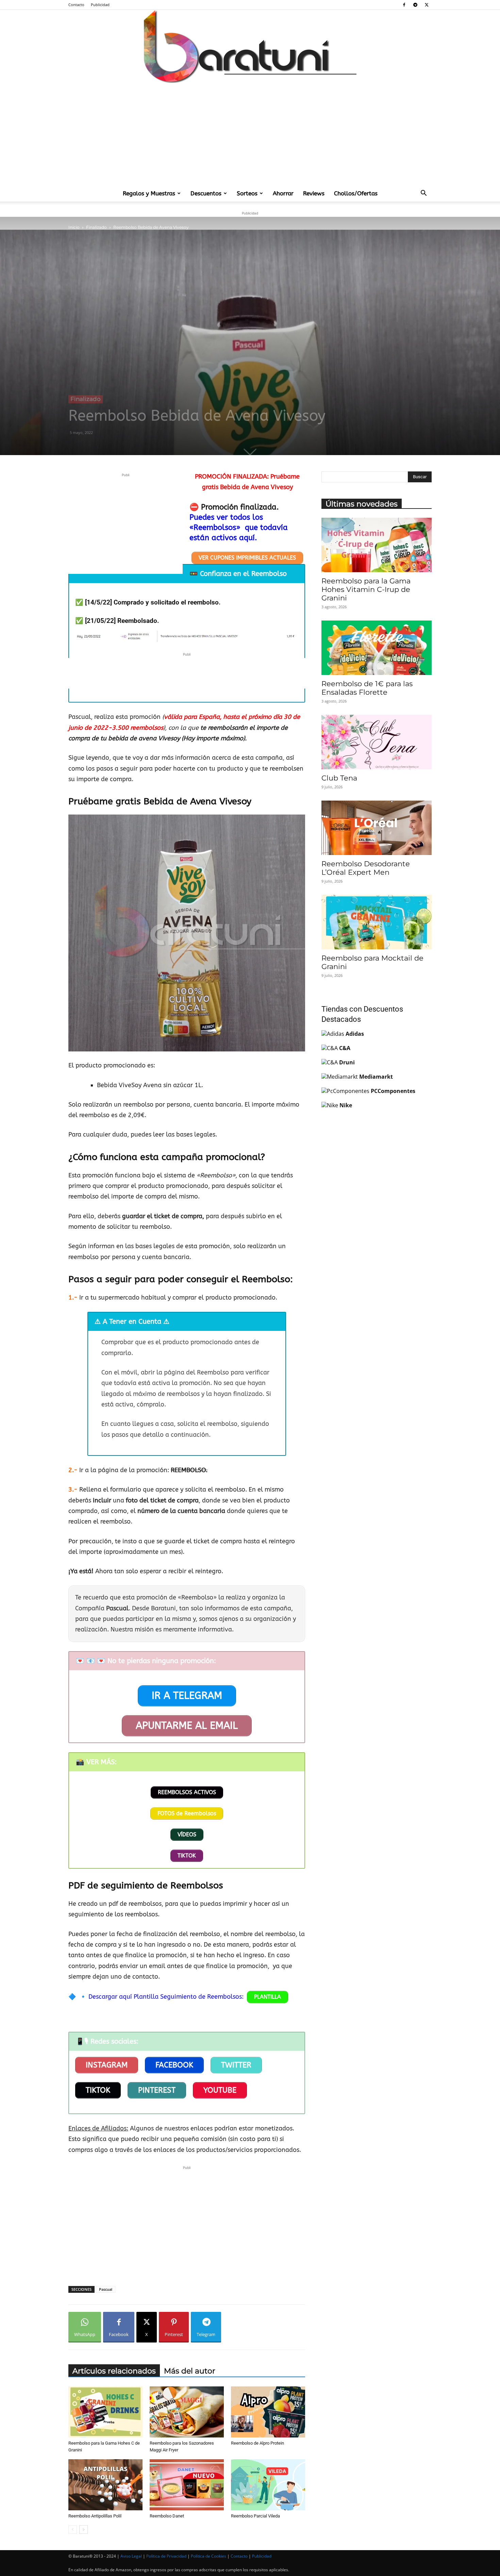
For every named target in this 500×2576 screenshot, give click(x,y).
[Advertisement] (250, 134)
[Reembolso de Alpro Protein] (268, 2412)
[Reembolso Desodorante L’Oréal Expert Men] (377, 828)
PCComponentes (393, 1091)
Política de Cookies (209, 2556)
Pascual (106, 2289)
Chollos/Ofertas (356, 193)
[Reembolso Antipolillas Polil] (105, 2485)
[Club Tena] (377, 742)
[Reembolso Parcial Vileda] (268, 2485)
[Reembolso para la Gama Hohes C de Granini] (105, 2412)
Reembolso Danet (167, 2516)
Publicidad (100, 5)
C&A (345, 1048)
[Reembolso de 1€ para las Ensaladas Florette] (377, 648)
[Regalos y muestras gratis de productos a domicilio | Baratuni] (250, 46)
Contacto (76, 5)
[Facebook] (404, 5)
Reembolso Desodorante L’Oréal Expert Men (366, 868)
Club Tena (339, 778)
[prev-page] (73, 2530)
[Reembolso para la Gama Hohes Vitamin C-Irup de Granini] (377, 545)
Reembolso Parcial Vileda (255, 2516)
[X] (427, 5)
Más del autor (190, 2371)
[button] (423, 194)
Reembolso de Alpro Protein (257, 2443)
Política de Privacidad (166, 2556)
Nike (346, 1105)
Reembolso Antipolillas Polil (95, 2516)
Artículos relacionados (114, 2371)
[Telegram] (415, 5)
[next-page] (84, 2530)
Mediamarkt (376, 1077)
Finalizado (96, 227)
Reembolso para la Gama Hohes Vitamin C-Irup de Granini (366, 589)
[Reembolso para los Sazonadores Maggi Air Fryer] (187, 2412)
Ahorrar (283, 193)
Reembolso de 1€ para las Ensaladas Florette (367, 688)
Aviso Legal (131, 2556)
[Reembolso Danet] (187, 2485)
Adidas (355, 1034)
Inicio (74, 227)
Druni (347, 1062)
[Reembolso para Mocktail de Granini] (377, 922)
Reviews (314, 193)
